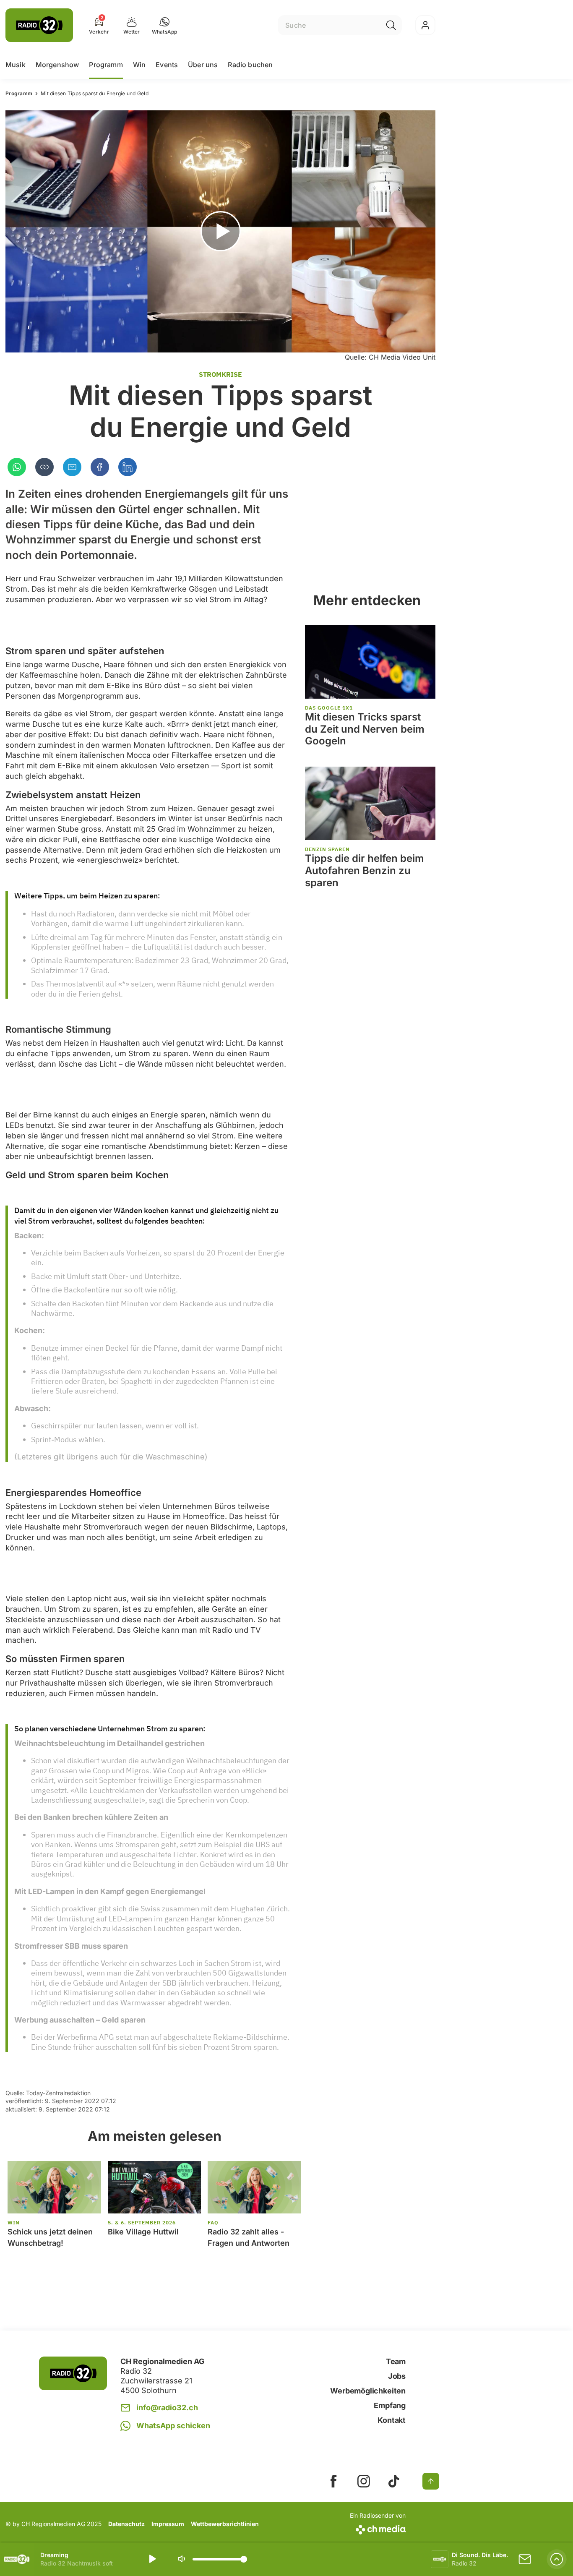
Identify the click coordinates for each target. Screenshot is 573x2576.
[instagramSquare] (364, 2481)
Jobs (397, 2376)
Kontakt (392, 2420)
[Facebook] (100, 467)
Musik (16, 65)
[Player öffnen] (557, 2559)
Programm (106, 65)
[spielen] (152, 2559)
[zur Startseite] (39, 25)
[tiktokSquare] (394, 2481)
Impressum (168, 2524)
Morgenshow (57, 65)
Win (139, 65)
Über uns (203, 65)
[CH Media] (378, 2528)
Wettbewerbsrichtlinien (225, 2524)
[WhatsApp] (17, 467)
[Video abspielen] (220, 231)
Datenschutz (126, 2524)
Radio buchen (250, 65)
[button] (165, 25)
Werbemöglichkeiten (368, 2391)
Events (167, 65)
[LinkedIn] (128, 467)
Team (396, 2361)
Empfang (390, 2405)
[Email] (72, 467)
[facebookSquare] (333, 2481)
